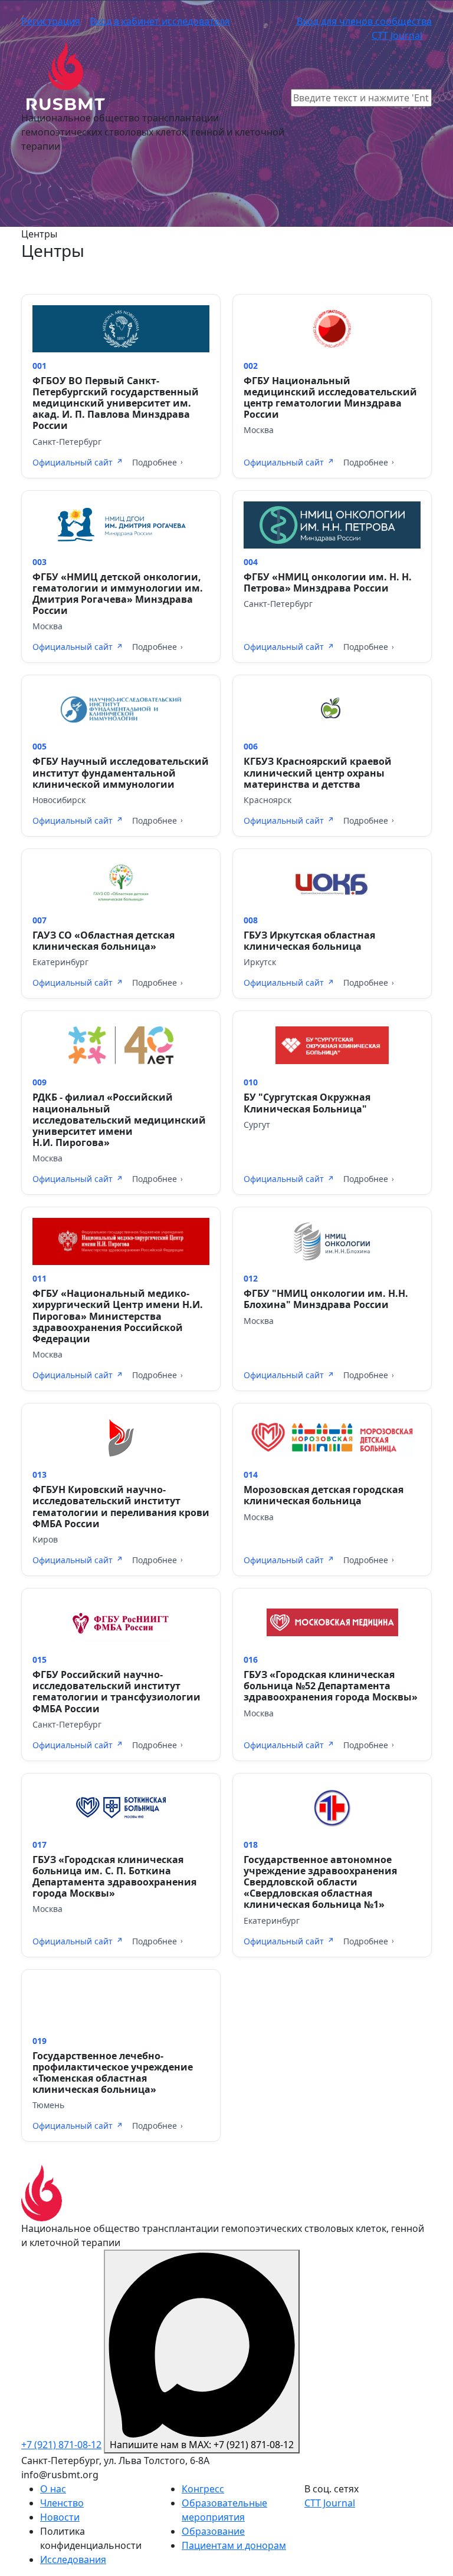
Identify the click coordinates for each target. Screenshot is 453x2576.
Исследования (73, 2560)
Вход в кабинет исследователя (160, 21)
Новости (60, 2517)
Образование (213, 2531)
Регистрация (51, 21)
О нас (53, 2489)
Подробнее (155, 462)
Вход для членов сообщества (364, 21)
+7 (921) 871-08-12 (61, 2445)
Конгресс (203, 2489)
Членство (62, 2503)
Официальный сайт (73, 462)
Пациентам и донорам (234, 2545)
